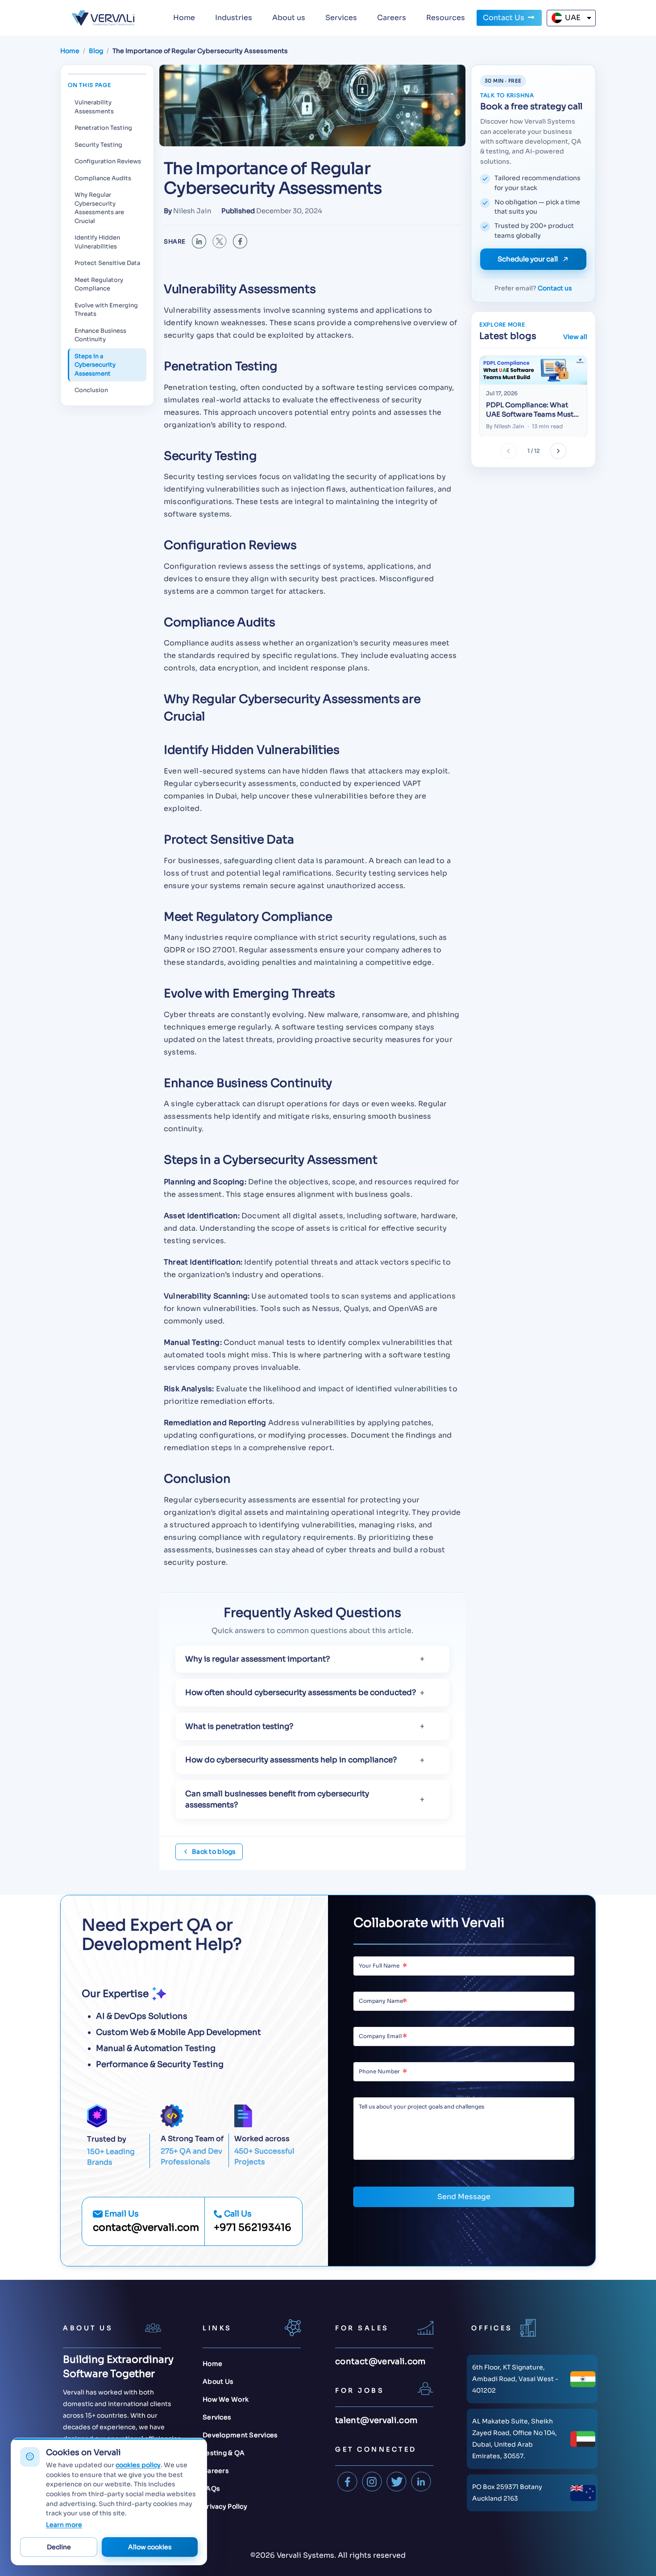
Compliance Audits (103, 178)
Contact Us (504, 18)
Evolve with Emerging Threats (106, 310)
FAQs (211, 2489)
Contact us (555, 288)
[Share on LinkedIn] (199, 241)
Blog (96, 51)
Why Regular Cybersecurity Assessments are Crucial (99, 208)
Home (184, 18)
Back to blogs (214, 1852)
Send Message (464, 2197)
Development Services (240, 2435)
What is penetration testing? (239, 1726)
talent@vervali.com (376, 2420)
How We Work (226, 2399)
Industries (234, 18)
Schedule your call (528, 259)
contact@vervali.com (146, 2227)
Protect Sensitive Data (107, 263)
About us (289, 18)
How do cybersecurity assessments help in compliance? (291, 1760)
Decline (59, 2547)
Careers (392, 18)
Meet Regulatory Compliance (99, 284)
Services (341, 18)
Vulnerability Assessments (94, 107)
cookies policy (138, 2465)
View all (575, 337)
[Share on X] (220, 241)
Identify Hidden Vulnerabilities (97, 242)
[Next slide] (558, 451)
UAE (573, 18)
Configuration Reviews (108, 161)
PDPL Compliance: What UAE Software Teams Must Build (530, 410)
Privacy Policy (225, 2506)
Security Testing (98, 145)
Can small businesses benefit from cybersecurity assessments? (277, 1800)
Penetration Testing (103, 128)
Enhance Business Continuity (100, 335)
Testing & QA (224, 2453)
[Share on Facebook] (240, 241)
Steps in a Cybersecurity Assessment (95, 365)
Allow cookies (150, 2547)
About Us (218, 2382)
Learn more (64, 2525)
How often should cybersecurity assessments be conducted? (301, 1693)
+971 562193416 (253, 2227)
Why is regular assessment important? (257, 1659)
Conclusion (91, 390)
